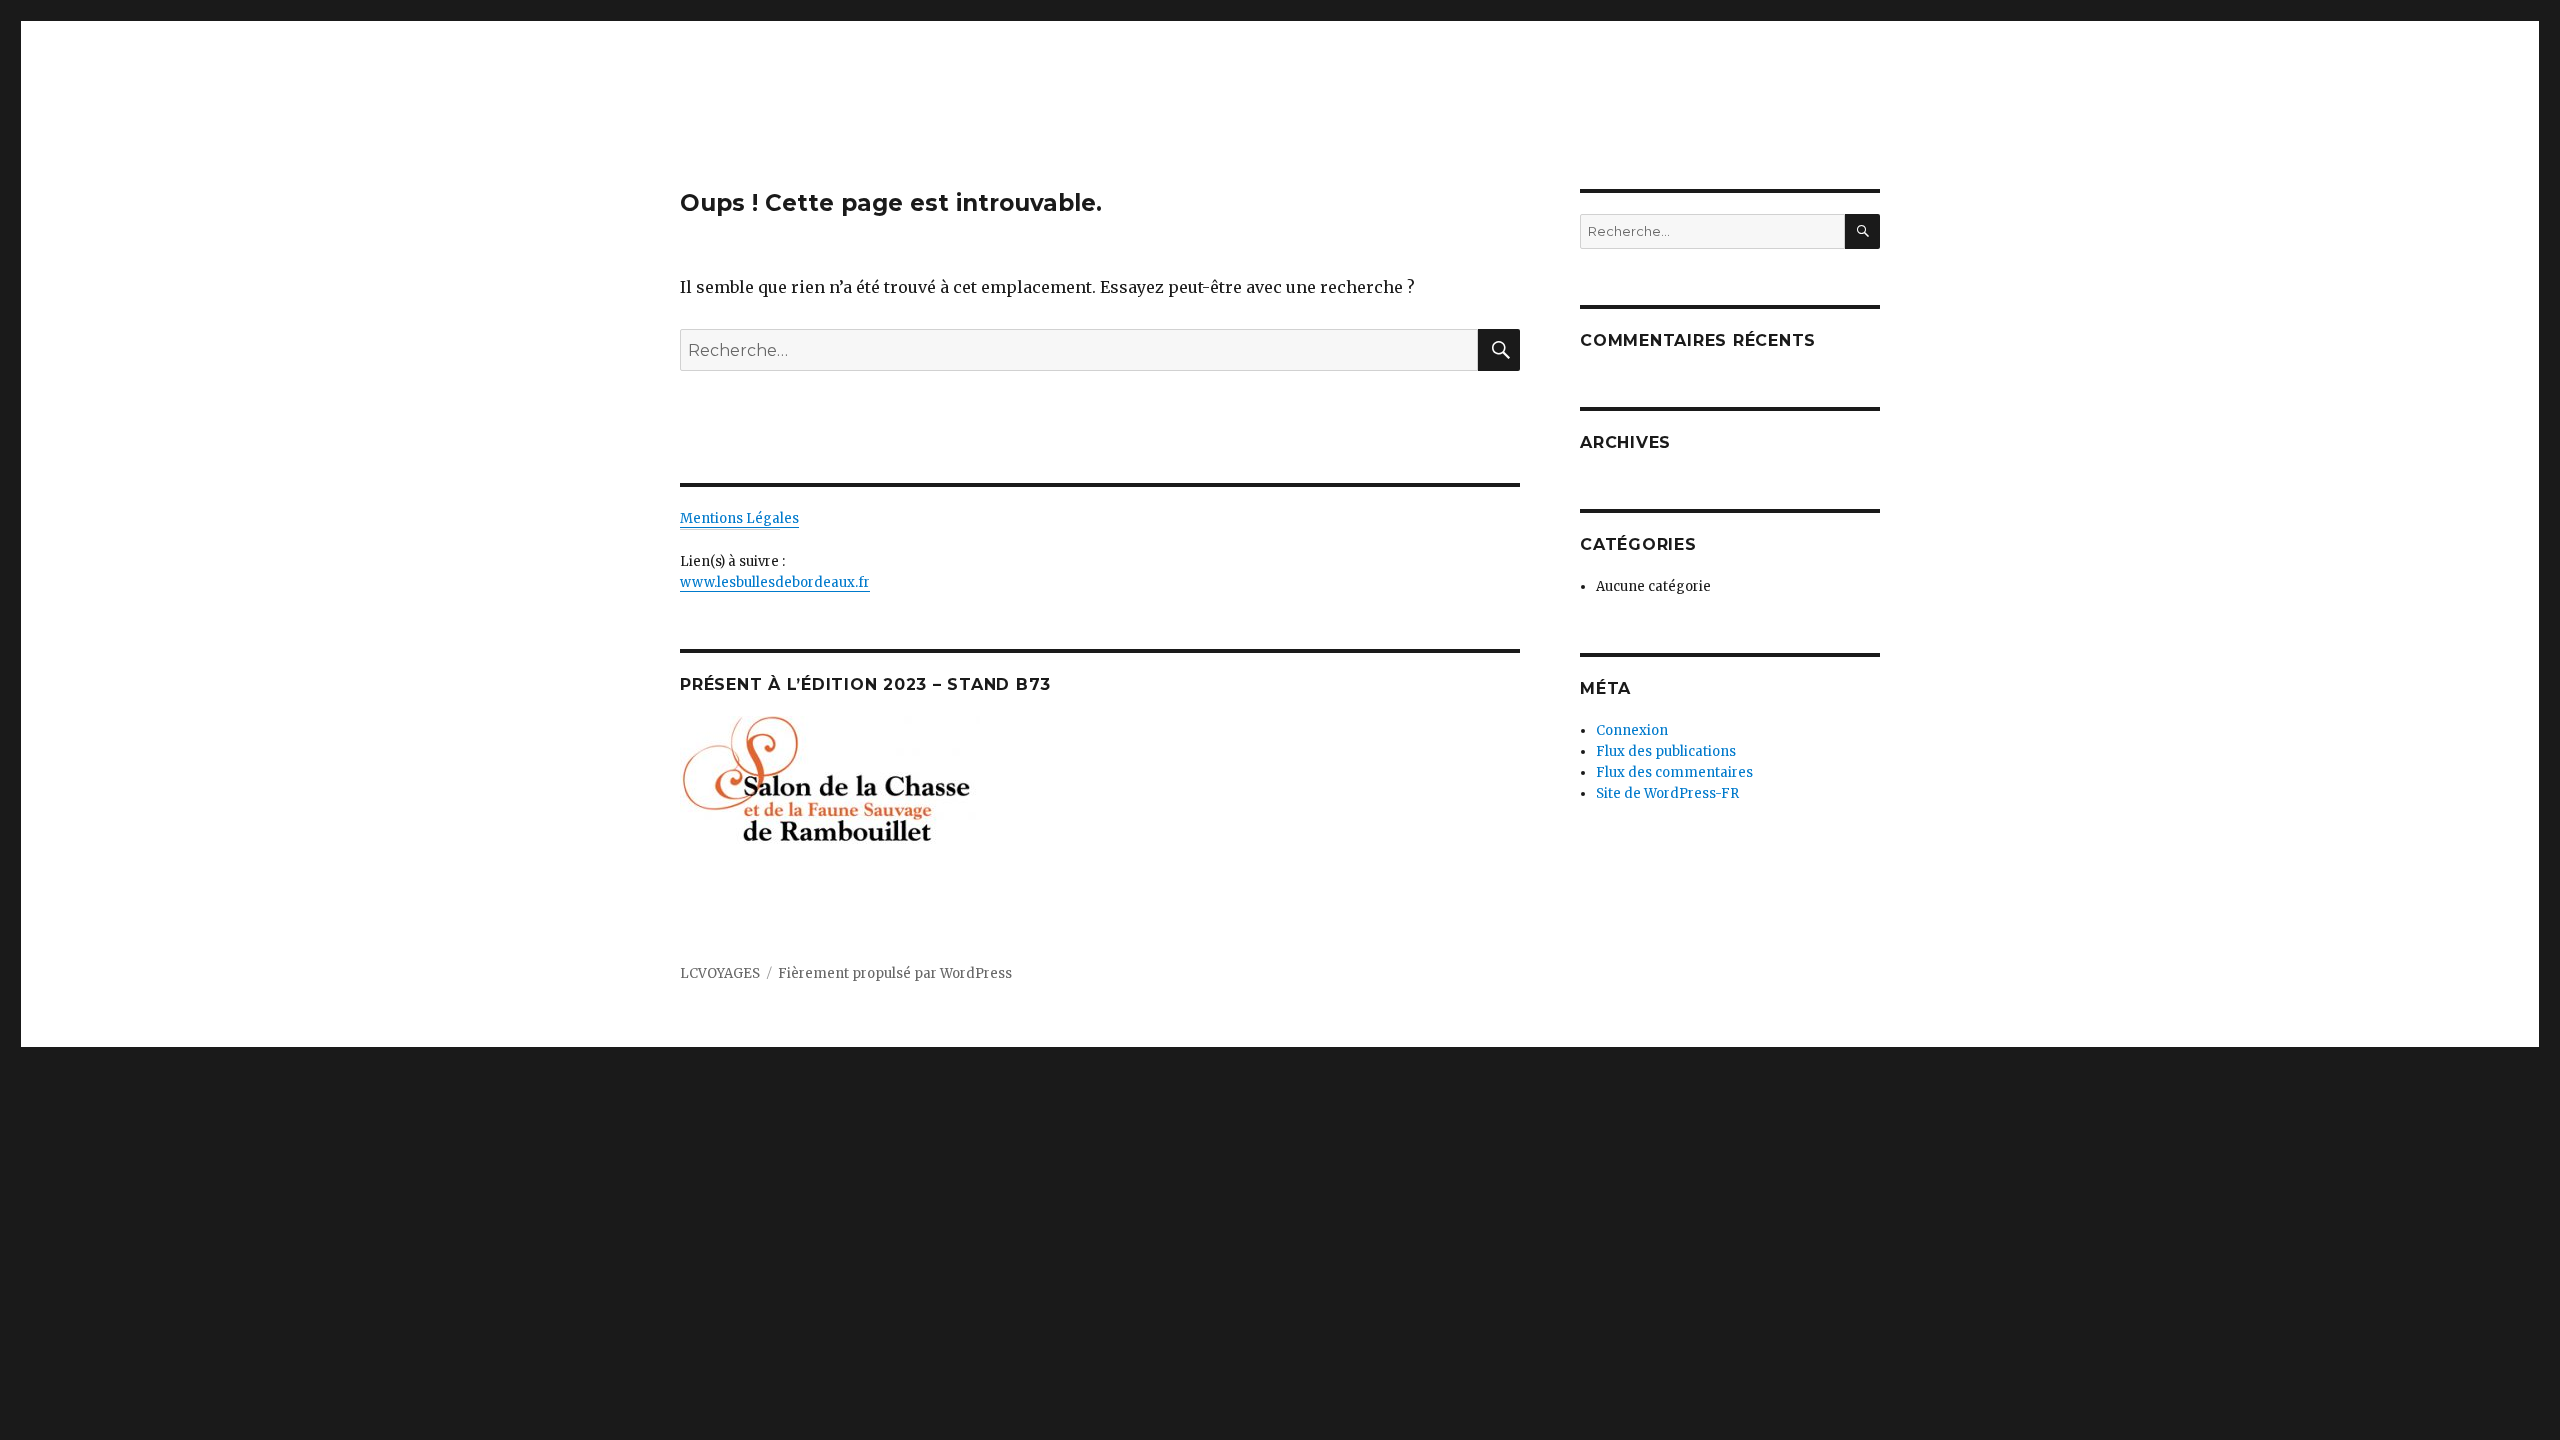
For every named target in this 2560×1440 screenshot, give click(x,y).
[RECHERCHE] (1862, 231)
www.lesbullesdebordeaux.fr (775, 582)
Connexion (1632, 730)
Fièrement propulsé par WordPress (895, 973)
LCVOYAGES (720, 973)
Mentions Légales (739, 518)
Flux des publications (1666, 751)
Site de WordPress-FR (1667, 793)
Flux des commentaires (1674, 772)
